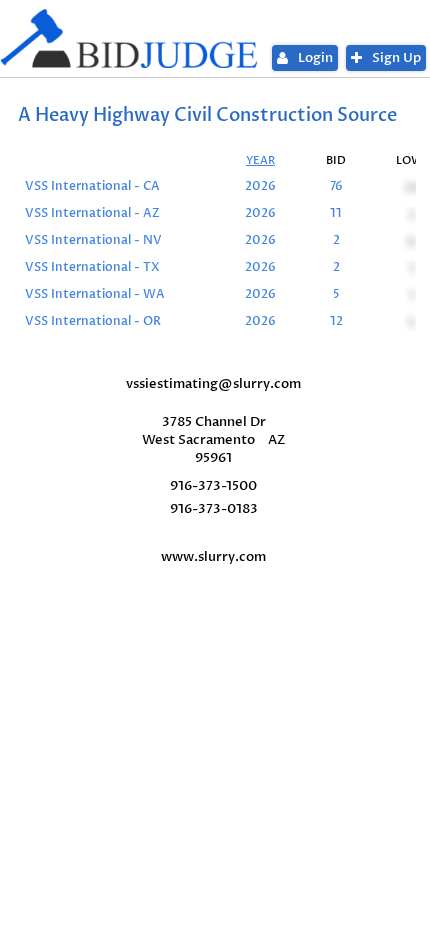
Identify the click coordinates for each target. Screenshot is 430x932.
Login (315, 58)
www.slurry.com (213, 557)
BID (336, 160)
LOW (409, 160)
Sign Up (396, 58)
